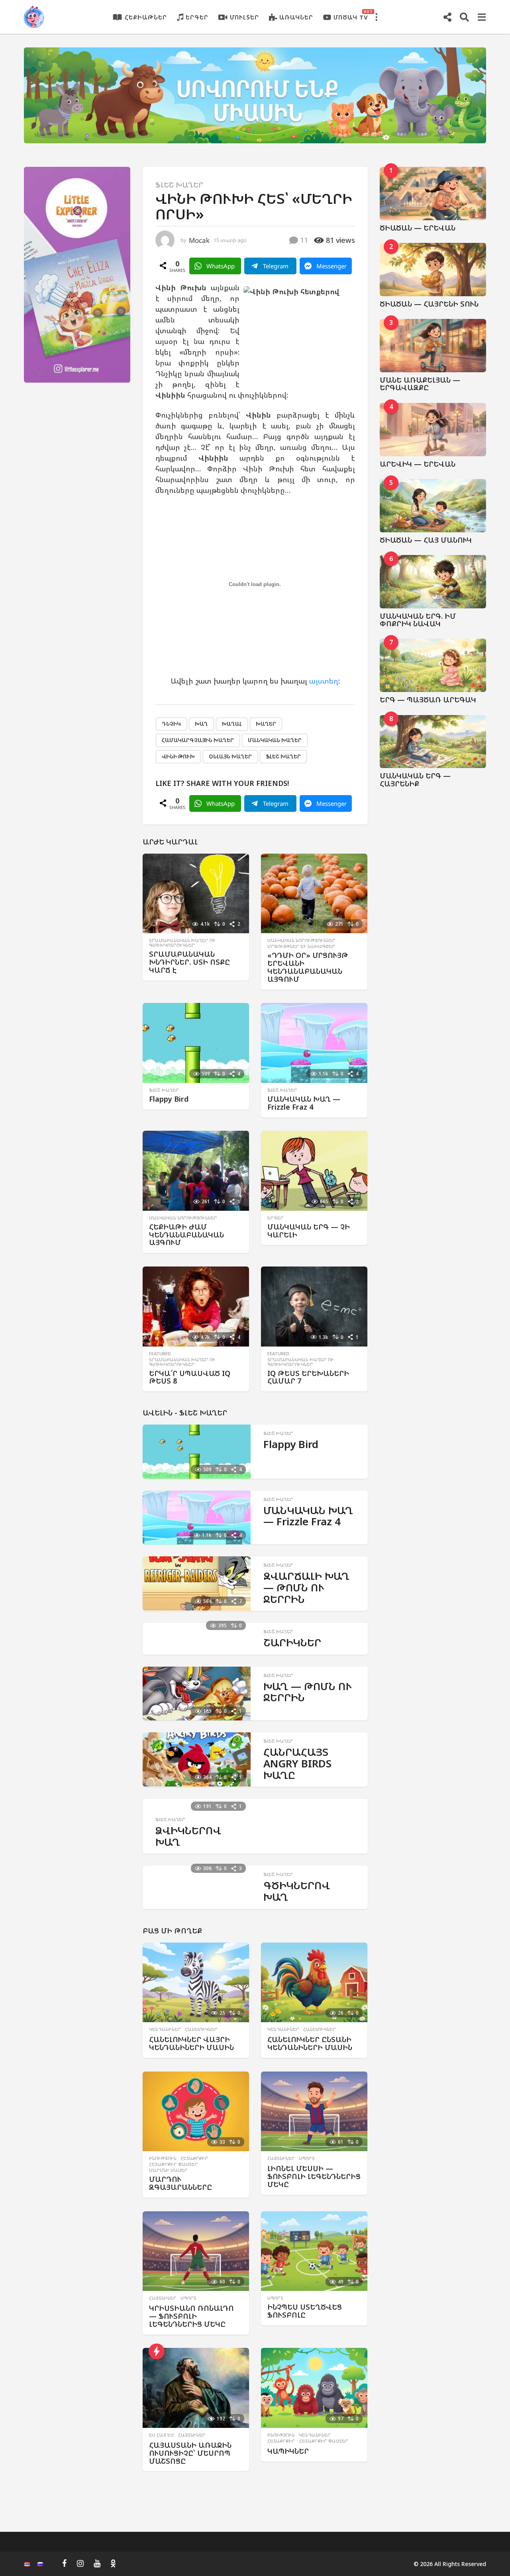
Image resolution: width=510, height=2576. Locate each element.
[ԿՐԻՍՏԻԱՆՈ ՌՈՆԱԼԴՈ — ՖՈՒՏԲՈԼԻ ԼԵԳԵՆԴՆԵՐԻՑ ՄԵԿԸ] (196, 2251)
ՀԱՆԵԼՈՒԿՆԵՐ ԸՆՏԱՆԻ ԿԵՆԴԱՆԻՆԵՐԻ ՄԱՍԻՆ (310, 2043)
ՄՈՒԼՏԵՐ (244, 17)
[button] (376, 17)
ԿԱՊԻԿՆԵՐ (288, 2451)
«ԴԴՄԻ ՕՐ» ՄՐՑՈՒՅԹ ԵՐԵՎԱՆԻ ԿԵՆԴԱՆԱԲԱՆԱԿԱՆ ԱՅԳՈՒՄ (308, 967)
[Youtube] (97, 2563)
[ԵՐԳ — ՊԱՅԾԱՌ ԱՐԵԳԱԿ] (433, 665)
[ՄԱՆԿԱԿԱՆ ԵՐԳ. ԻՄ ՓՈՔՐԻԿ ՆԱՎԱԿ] (433, 582)
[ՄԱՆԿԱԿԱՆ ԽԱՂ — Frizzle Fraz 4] (314, 1043)
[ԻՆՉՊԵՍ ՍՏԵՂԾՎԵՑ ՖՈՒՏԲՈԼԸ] (314, 2251)
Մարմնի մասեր (168, 2170)
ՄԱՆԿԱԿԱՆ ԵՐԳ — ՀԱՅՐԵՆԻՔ (415, 779)
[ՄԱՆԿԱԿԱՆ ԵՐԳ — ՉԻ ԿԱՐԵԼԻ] (314, 1171)
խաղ (201, 724)
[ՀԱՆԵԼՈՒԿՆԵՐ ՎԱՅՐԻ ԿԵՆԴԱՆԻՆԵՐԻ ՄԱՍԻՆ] (196, 1983)
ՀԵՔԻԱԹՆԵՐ (146, 17)
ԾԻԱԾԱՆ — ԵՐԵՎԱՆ (418, 228)
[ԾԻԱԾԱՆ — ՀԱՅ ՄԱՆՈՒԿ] (433, 506)
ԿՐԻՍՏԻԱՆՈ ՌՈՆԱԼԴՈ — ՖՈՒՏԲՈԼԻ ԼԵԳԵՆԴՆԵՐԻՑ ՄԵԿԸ (191, 2316)
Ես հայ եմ (162, 2435)
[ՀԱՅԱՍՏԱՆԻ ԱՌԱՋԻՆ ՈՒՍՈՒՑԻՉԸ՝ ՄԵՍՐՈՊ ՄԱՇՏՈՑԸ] (196, 2388)
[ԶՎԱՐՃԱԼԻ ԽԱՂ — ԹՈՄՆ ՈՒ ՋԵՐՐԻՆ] (197, 1583)
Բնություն (163, 2158)
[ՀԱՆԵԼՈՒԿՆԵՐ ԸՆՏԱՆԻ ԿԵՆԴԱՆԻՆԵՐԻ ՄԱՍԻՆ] (314, 1983)
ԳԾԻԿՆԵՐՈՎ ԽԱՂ (297, 1891)
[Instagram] (80, 2563)
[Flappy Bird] (196, 1043)
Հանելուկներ (201, 2029)
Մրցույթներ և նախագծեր (301, 946)
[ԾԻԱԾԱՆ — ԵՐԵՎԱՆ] (433, 193)
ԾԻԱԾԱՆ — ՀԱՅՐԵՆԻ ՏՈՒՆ (429, 304)
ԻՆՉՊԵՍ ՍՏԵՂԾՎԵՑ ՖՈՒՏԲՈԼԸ (305, 2311)
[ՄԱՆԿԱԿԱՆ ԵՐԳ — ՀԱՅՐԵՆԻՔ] (433, 742)
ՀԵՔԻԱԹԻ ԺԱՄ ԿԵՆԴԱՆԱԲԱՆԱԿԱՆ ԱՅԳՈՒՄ (186, 1235)
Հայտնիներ (281, 2158)
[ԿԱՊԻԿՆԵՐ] (314, 2388)
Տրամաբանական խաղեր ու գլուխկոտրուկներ (182, 943)
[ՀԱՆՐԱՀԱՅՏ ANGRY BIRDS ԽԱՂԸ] (197, 1759)
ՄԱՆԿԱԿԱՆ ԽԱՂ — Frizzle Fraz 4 (304, 1103)
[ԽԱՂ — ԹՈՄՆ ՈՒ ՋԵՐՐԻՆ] (197, 1694)
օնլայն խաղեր (230, 756)
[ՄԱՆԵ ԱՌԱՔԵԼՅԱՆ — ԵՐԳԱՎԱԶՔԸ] (433, 346)
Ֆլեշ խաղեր (179, 185)
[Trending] (157, 2351)
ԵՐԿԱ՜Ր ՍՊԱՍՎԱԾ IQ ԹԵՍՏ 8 (190, 1377)
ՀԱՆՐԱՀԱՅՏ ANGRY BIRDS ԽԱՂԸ (297, 1763)
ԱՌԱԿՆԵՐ (296, 17)
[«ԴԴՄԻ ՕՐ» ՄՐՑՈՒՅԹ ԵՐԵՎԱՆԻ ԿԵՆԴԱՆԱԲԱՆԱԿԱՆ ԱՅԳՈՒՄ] (314, 894)
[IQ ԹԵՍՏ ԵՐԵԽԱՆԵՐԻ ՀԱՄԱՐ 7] (314, 1307)
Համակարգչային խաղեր (198, 740)
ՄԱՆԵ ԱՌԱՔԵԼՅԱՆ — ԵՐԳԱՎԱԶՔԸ (420, 384)
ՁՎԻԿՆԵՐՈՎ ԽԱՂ (188, 1836)
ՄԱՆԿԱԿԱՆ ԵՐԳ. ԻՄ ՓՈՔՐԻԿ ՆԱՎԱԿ (418, 620)
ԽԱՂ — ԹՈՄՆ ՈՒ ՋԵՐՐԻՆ (308, 1692)
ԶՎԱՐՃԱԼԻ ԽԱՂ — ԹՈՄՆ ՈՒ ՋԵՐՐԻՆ (306, 1587)
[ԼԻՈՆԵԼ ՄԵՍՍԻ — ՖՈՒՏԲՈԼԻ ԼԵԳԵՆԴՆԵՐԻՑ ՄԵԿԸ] (314, 2112)
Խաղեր (266, 724)
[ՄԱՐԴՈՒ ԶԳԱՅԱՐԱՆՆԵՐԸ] (196, 2112)
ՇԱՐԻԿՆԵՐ (292, 1642)
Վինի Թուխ (178, 756)
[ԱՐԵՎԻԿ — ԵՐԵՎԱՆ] (433, 430)
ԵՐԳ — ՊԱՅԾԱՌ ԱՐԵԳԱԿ (428, 700)
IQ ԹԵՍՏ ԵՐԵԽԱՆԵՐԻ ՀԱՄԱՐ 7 (308, 1377)
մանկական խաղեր (275, 740)
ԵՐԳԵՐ (197, 17)
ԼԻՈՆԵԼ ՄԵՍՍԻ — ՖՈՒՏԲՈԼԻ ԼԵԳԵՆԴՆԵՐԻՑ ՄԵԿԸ (314, 2176)
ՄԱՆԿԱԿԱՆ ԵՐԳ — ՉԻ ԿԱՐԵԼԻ (309, 1231)
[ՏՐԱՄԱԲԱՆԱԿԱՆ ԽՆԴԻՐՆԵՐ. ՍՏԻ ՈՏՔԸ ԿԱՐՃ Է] (196, 894)
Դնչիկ (171, 724)
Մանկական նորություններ (301, 940)
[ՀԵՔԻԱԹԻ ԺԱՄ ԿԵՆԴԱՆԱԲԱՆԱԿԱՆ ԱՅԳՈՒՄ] (196, 1171)
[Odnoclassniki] (113, 2563)
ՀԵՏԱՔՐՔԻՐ (194, 2158)
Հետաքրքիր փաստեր (174, 2164)
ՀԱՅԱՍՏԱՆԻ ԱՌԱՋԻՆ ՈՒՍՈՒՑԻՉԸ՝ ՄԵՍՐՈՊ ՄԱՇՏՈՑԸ (190, 2453)
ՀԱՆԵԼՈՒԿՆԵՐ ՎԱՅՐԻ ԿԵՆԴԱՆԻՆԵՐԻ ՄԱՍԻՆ (191, 2043)
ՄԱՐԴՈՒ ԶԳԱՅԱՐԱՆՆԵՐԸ (180, 2183)
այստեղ (324, 681)
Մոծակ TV (351, 15)
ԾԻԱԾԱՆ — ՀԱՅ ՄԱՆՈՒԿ (426, 540)
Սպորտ (307, 2158)
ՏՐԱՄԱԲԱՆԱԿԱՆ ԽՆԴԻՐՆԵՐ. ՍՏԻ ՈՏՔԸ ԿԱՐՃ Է (189, 962)
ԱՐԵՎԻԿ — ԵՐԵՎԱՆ (418, 464)
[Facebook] (65, 2563)
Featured (160, 1354)
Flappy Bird (169, 1099)
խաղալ (232, 724)
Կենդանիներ (165, 2029)
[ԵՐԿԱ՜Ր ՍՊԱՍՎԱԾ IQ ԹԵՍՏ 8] (196, 1307)
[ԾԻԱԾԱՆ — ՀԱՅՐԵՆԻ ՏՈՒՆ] (433, 270)
